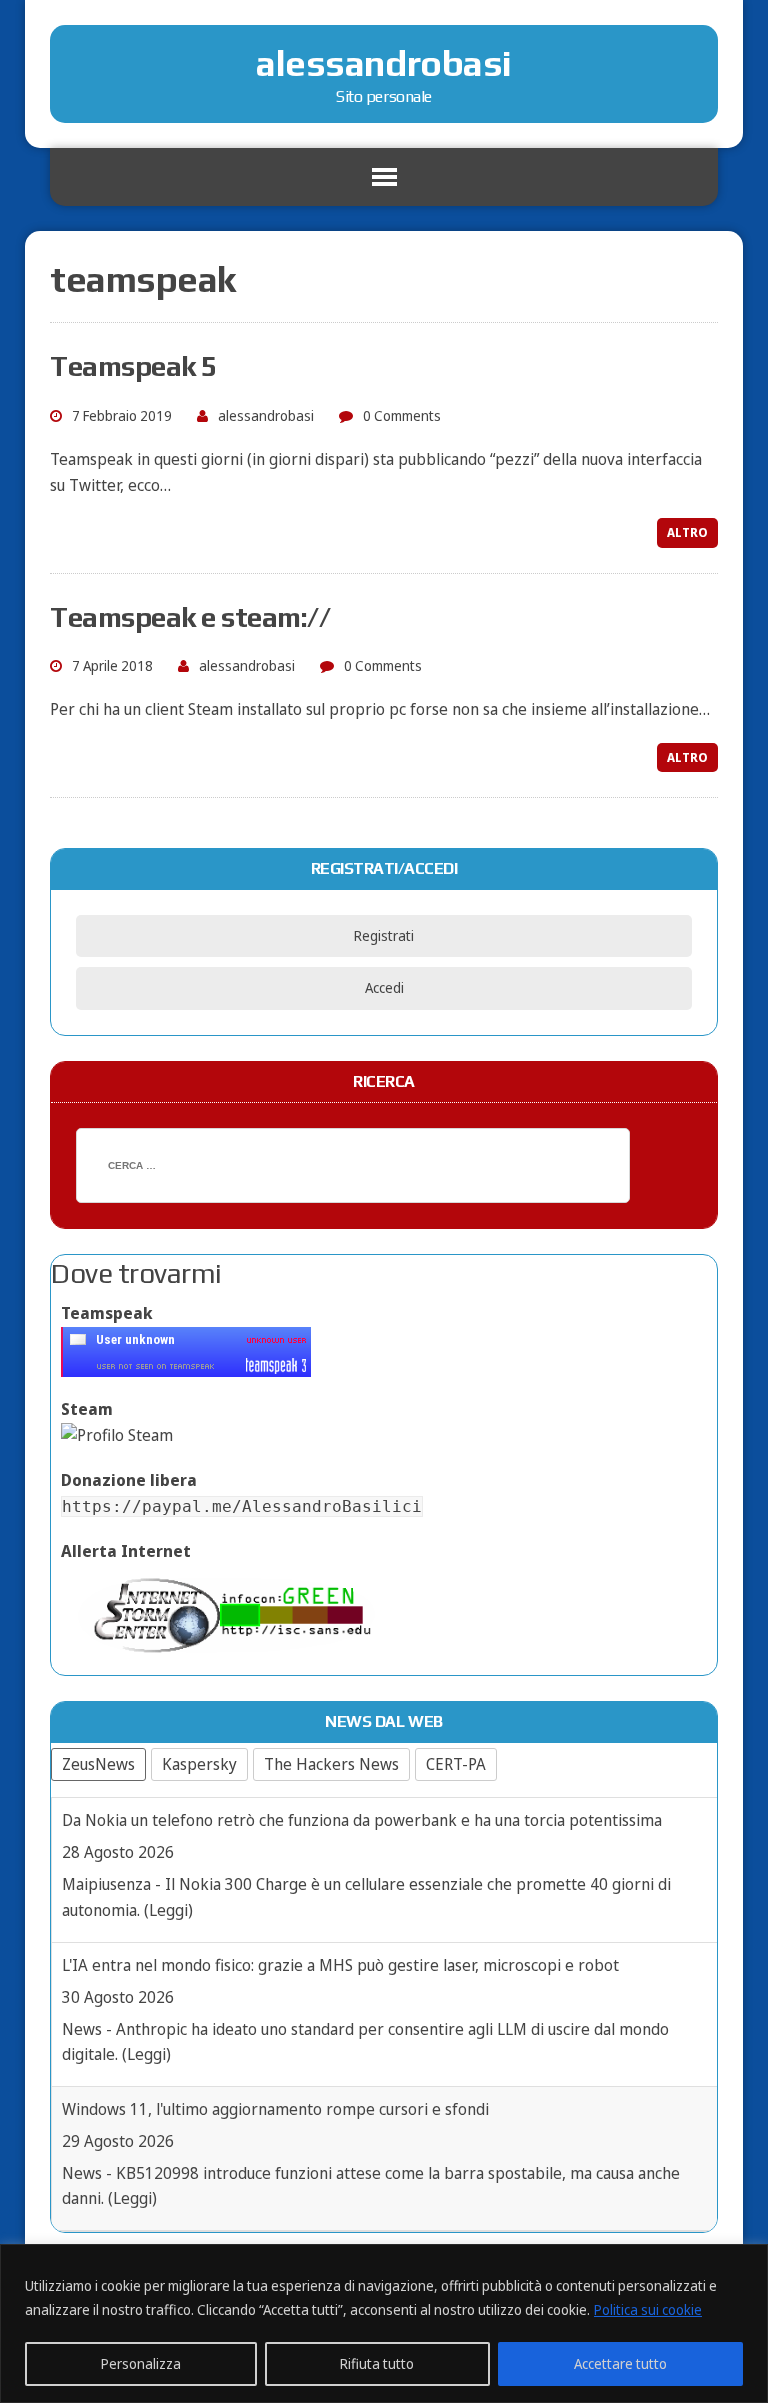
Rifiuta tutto (377, 2363)
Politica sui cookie (648, 2309)
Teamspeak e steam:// (190, 617)
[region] (384, 2323)
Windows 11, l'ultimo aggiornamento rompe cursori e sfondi (275, 2109)
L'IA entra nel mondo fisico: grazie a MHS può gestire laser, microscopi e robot (340, 1965)
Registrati (384, 935)
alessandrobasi (266, 415)
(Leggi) (168, 1910)
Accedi (384, 987)
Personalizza (141, 2363)
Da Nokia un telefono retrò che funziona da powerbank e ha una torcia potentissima (362, 1820)
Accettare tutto (620, 2363)
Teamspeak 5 (133, 366)
